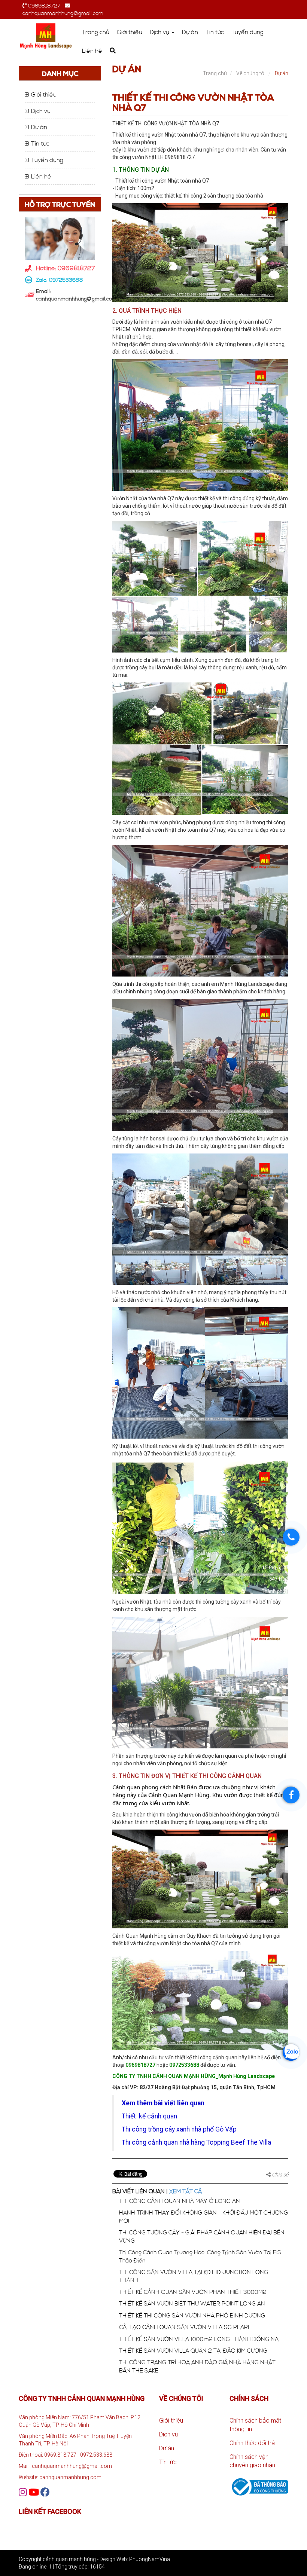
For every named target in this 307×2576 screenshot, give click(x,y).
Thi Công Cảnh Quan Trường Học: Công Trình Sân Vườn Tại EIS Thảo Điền (200, 2256)
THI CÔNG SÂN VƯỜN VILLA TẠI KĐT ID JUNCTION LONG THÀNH (194, 2276)
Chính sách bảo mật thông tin (255, 2425)
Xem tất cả (186, 2191)
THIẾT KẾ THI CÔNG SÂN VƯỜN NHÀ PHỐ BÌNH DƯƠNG (192, 2315)
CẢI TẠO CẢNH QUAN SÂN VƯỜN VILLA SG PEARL (185, 2327)
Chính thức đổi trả (252, 2443)
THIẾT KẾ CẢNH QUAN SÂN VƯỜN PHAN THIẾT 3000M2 (193, 2292)
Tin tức (215, 32)
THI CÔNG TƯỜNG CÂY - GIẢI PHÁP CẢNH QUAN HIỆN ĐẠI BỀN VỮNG (202, 2236)
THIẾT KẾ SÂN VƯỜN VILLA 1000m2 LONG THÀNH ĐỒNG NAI (199, 2339)
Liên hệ (92, 51)
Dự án (190, 32)
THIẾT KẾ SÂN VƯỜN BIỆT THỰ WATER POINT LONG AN (192, 2303)
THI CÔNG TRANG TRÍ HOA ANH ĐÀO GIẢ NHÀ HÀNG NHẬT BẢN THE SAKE (197, 2366)
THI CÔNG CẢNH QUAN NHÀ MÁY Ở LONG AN (180, 2201)
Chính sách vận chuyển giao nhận (252, 2461)
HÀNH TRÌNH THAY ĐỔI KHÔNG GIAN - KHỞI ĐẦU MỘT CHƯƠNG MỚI (203, 2216)
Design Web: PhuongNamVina (135, 2559)
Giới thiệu (130, 32)
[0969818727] (291, 1537)
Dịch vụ (160, 32)
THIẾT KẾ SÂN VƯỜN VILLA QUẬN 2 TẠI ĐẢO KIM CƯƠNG (193, 2350)
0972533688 (66, 280)
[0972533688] (291, 2052)
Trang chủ (96, 32)
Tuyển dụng (247, 32)
